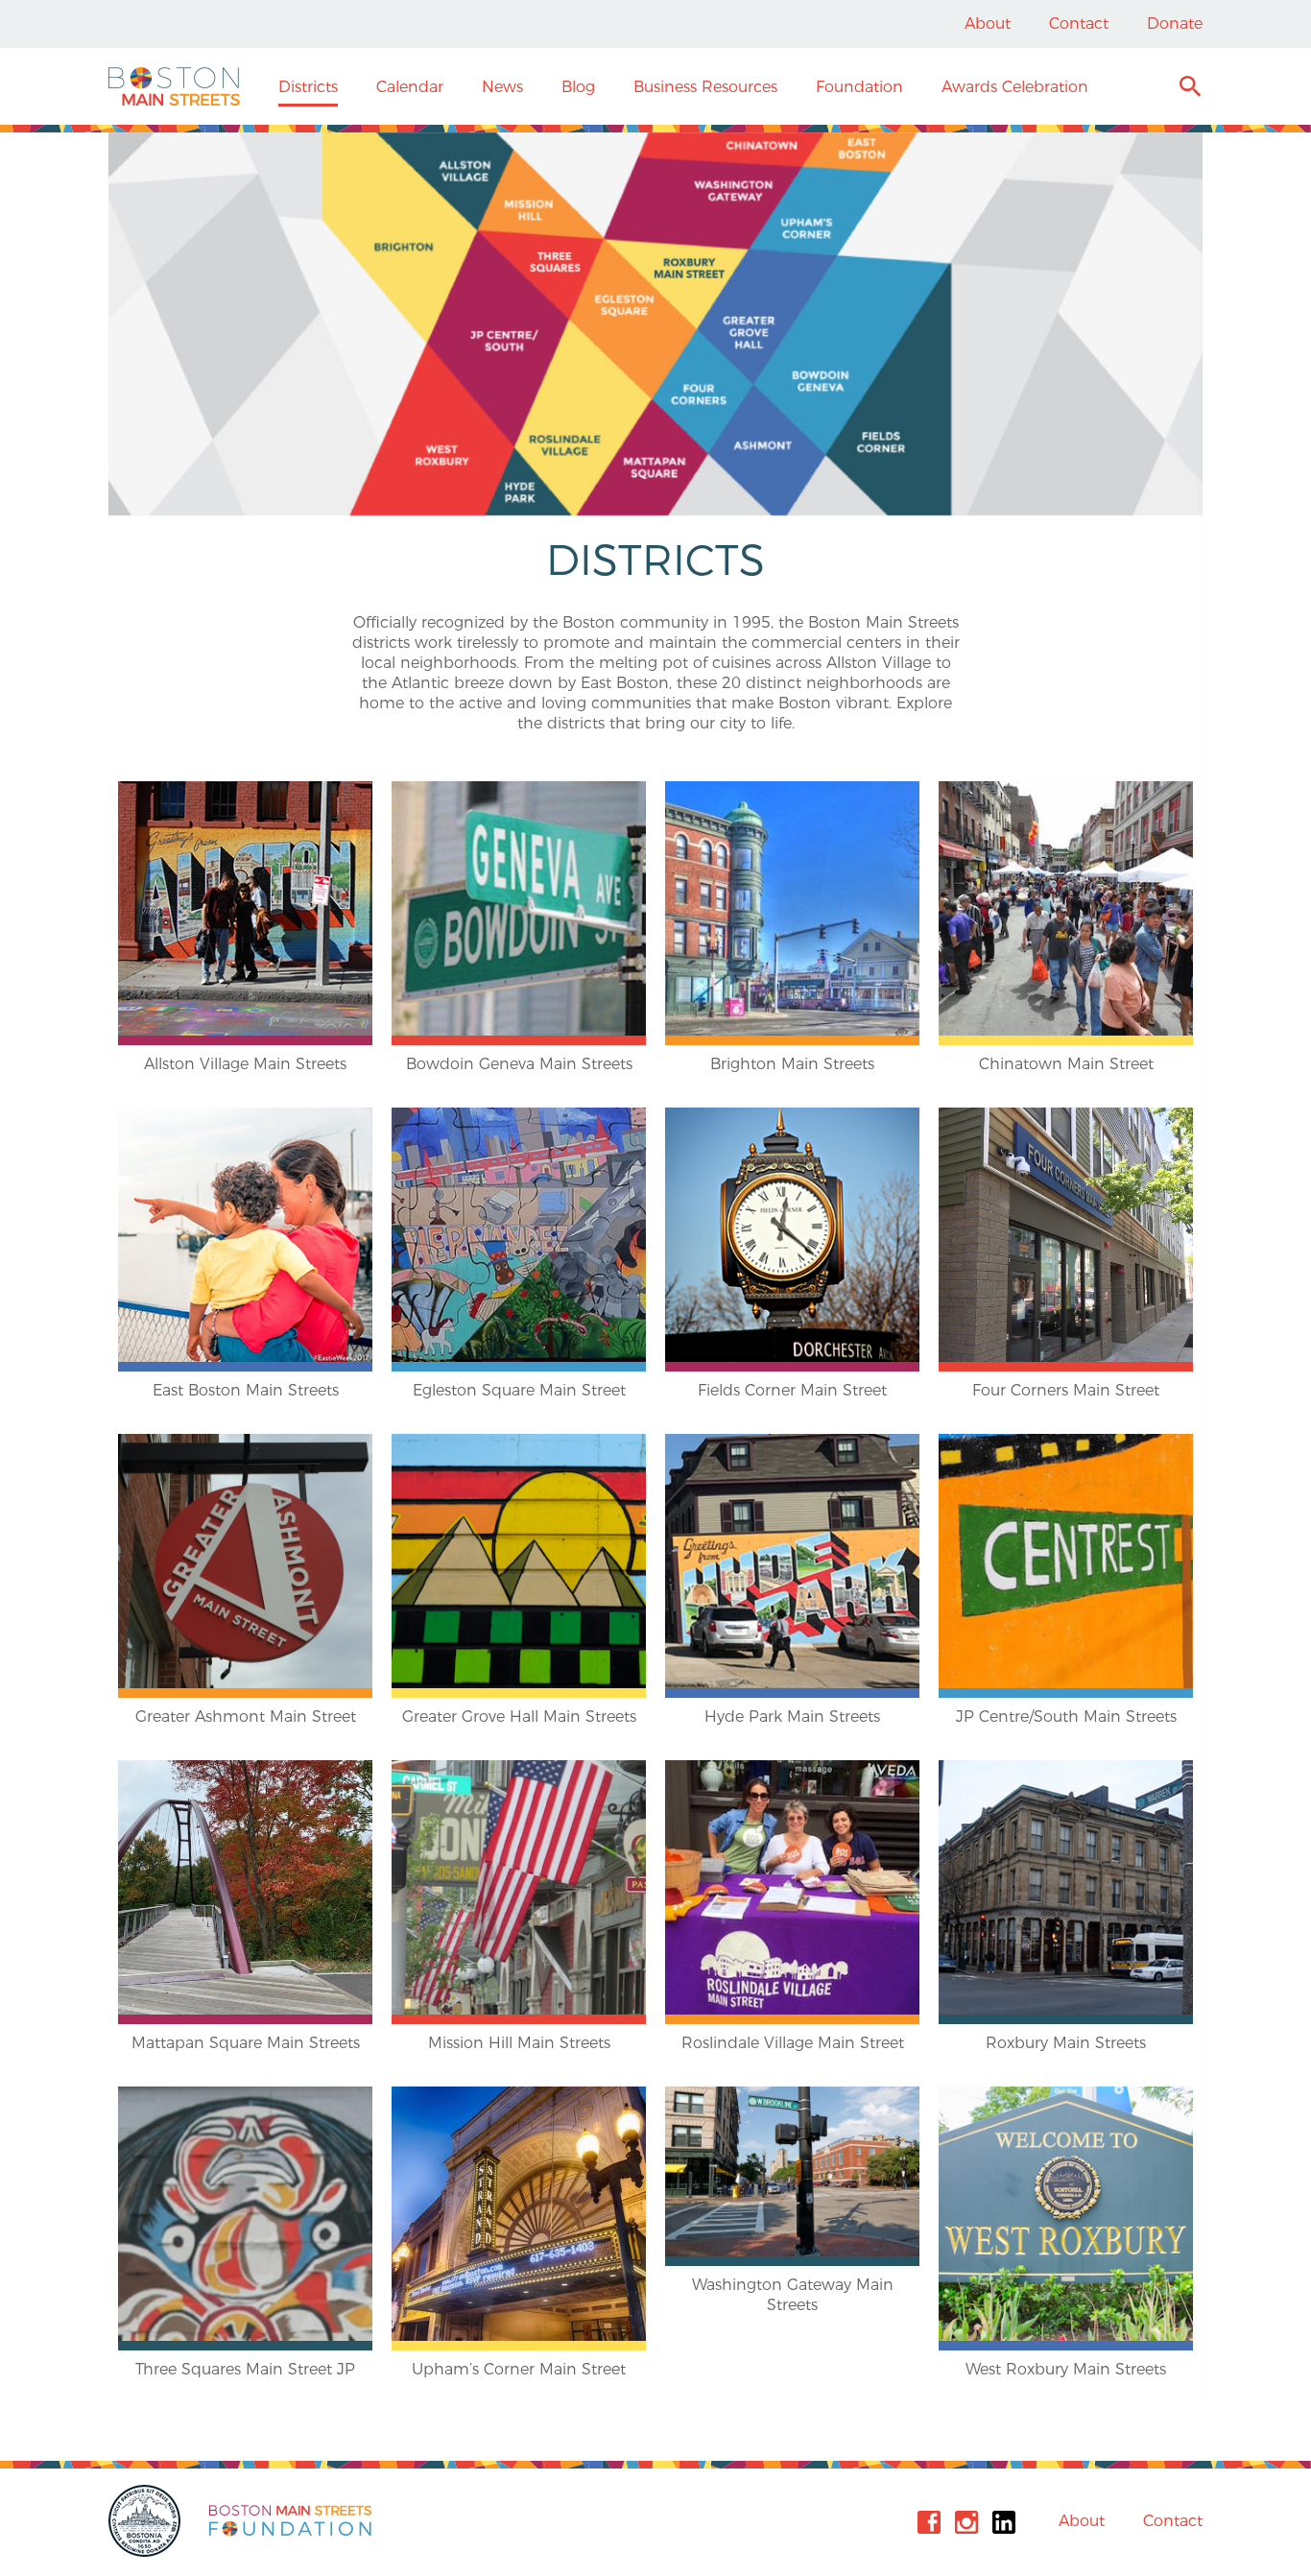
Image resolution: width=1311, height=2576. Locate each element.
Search (1190, 89)
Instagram (966, 2522)
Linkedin (1004, 2522)
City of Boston (147, 2521)
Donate (1175, 24)
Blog (578, 87)
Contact (1079, 24)
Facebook (929, 2522)
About (988, 24)
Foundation (859, 87)
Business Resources (705, 87)
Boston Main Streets (174, 86)
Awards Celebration (1015, 87)
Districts (308, 87)
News (502, 87)
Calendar (410, 87)
